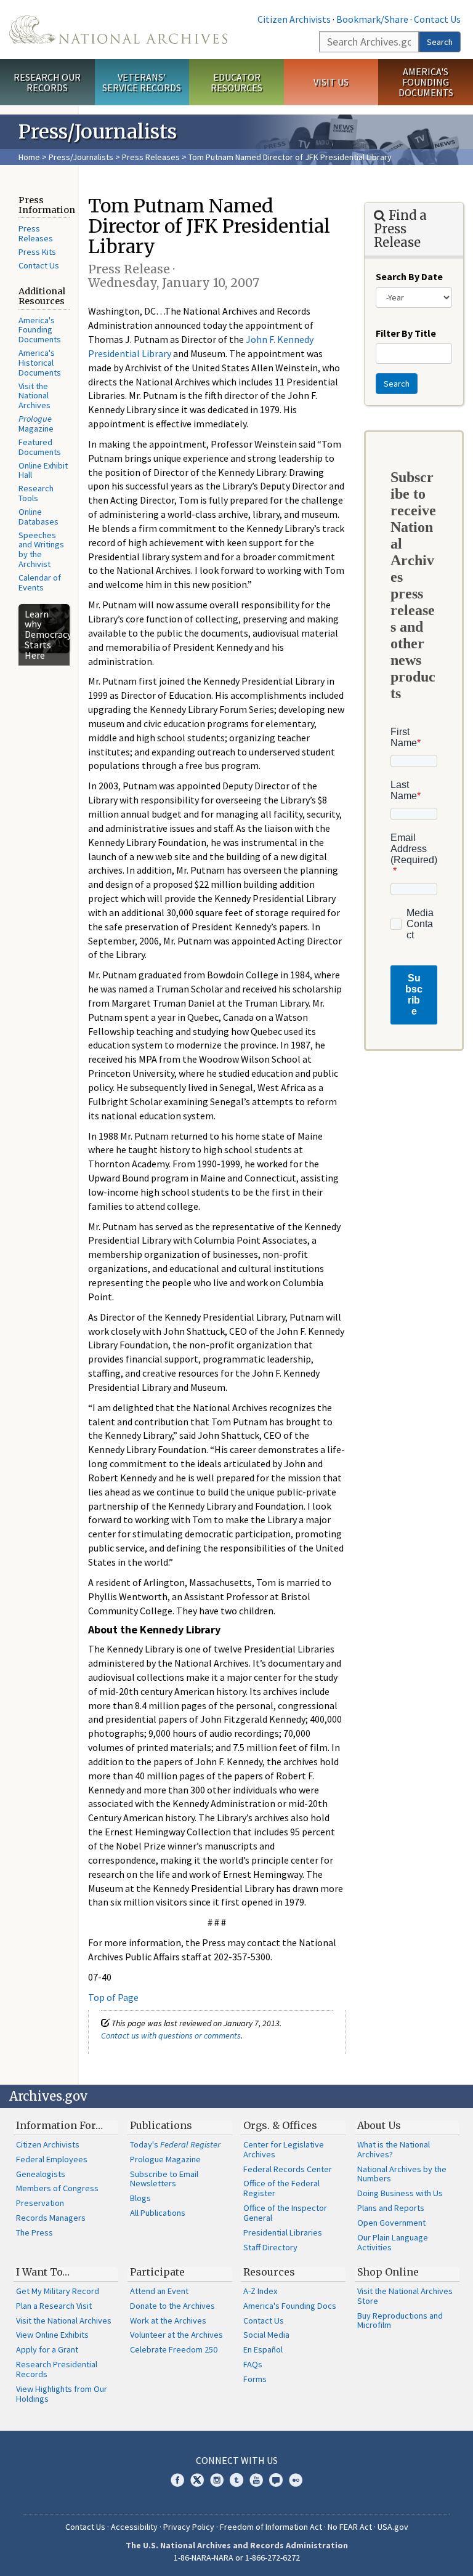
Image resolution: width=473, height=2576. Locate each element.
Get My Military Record (58, 2291)
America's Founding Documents (426, 82)
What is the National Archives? (394, 2149)
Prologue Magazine (165, 2159)
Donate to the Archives (172, 2306)
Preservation (40, 2203)
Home (29, 157)
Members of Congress (57, 2188)
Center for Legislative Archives (284, 2149)
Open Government (391, 2223)
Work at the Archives (168, 2320)
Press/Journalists (81, 157)
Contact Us (437, 19)
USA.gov (393, 2527)
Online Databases (38, 517)
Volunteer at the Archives (176, 2335)
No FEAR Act (350, 2527)
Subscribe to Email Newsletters (164, 2179)
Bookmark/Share (372, 19)
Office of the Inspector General (285, 2213)
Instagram (217, 2480)
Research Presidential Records (57, 2369)
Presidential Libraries (283, 2232)
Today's (175, 2144)
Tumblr (236, 2480)
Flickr (296, 2480)
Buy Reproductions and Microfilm (400, 2320)
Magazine (36, 424)
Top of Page (113, 1997)
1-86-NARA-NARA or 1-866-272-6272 (237, 2558)
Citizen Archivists (294, 19)
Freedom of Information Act (271, 2527)
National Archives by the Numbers (402, 2174)
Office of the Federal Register (281, 2188)
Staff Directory (270, 2247)
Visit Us (331, 82)
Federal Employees (52, 2159)
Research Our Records (47, 82)
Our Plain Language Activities (393, 2242)
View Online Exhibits (52, 2335)
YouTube (256, 2480)
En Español (263, 2349)
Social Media (266, 2335)
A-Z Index (260, 2291)
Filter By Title (406, 333)
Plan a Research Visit (54, 2306)
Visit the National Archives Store (405, 2296)
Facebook (177, 2480)
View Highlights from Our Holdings (62, 2394)
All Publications (158, 2213)
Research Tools (36, 493)
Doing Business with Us (400, 2193)
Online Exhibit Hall (43, 470)
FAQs (253, 2364)
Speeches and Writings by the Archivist (41, 550)
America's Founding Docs (290, 2306)
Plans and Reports (391, 2208)
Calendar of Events (40, 582)
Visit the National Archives (34, 396)
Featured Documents (40, 447)
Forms (255, 2379)
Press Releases (151, 157)
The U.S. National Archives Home (118, 30)
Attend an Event (159, 2291)
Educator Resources (236, 82)
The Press (34, 2232)
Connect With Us (237, 2460)
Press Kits (37, 252)
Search (440, 42)
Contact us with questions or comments (171, 2035)
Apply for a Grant (47, 2349)
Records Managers (51, 2218)
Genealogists (41, 2174)
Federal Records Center (288, 2169)
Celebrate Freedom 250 (174, 2349)
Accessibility (134, 2527)
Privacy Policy (189, 2527)
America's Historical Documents (40, 363)
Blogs (140, 2198)
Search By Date (409, 276)
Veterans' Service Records (142, 82)
